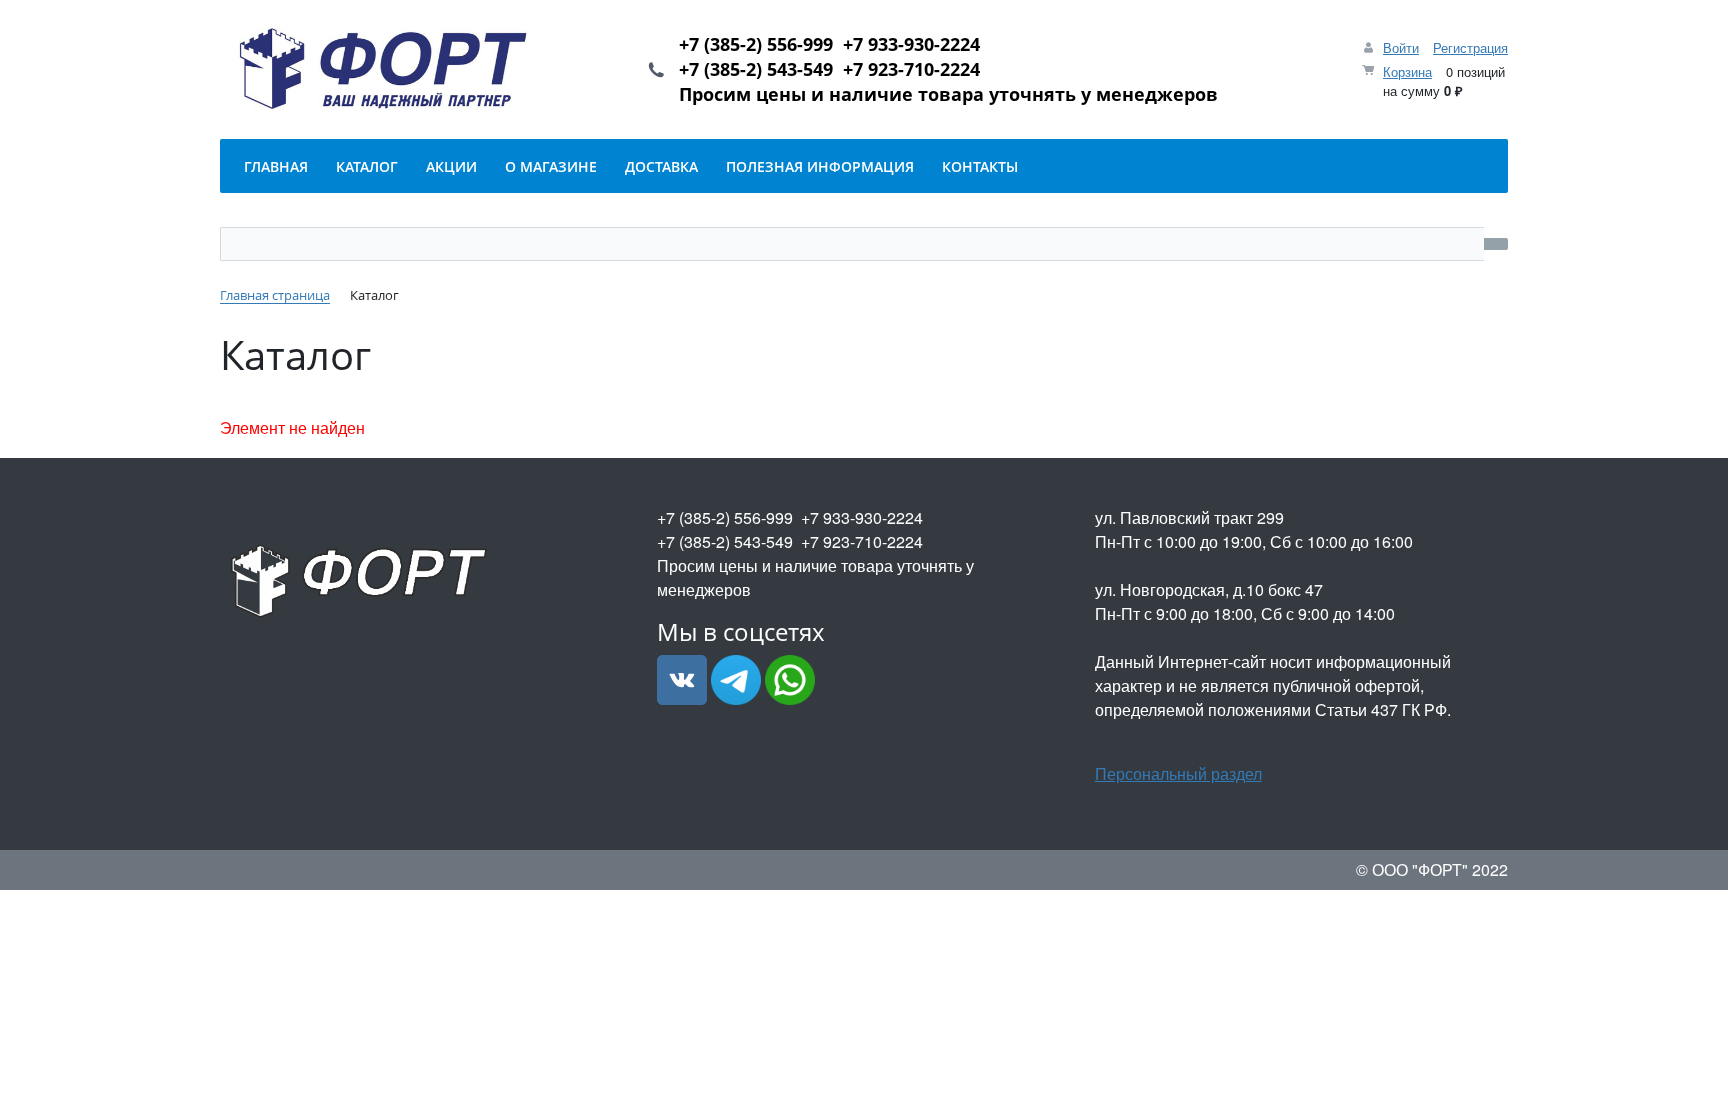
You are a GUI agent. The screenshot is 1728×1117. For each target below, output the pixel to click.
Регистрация (1470, 47)
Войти (1401, 47)
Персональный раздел (1178, 773)
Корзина (1407, 71)
